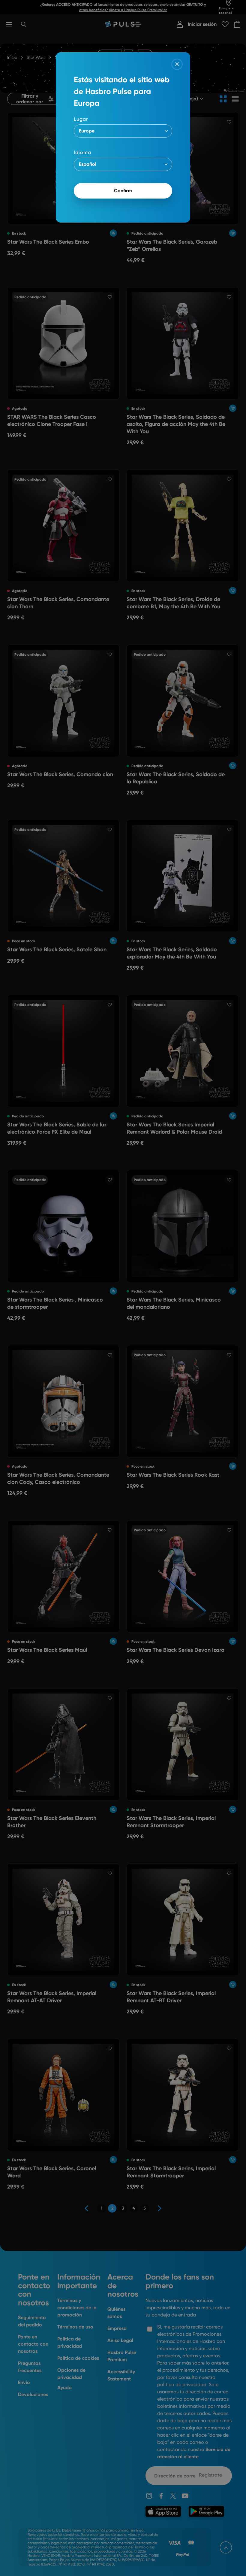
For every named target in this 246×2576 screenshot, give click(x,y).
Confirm (123, 191)
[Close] (177, 64)
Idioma (82, 152)
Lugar (81, 119)
